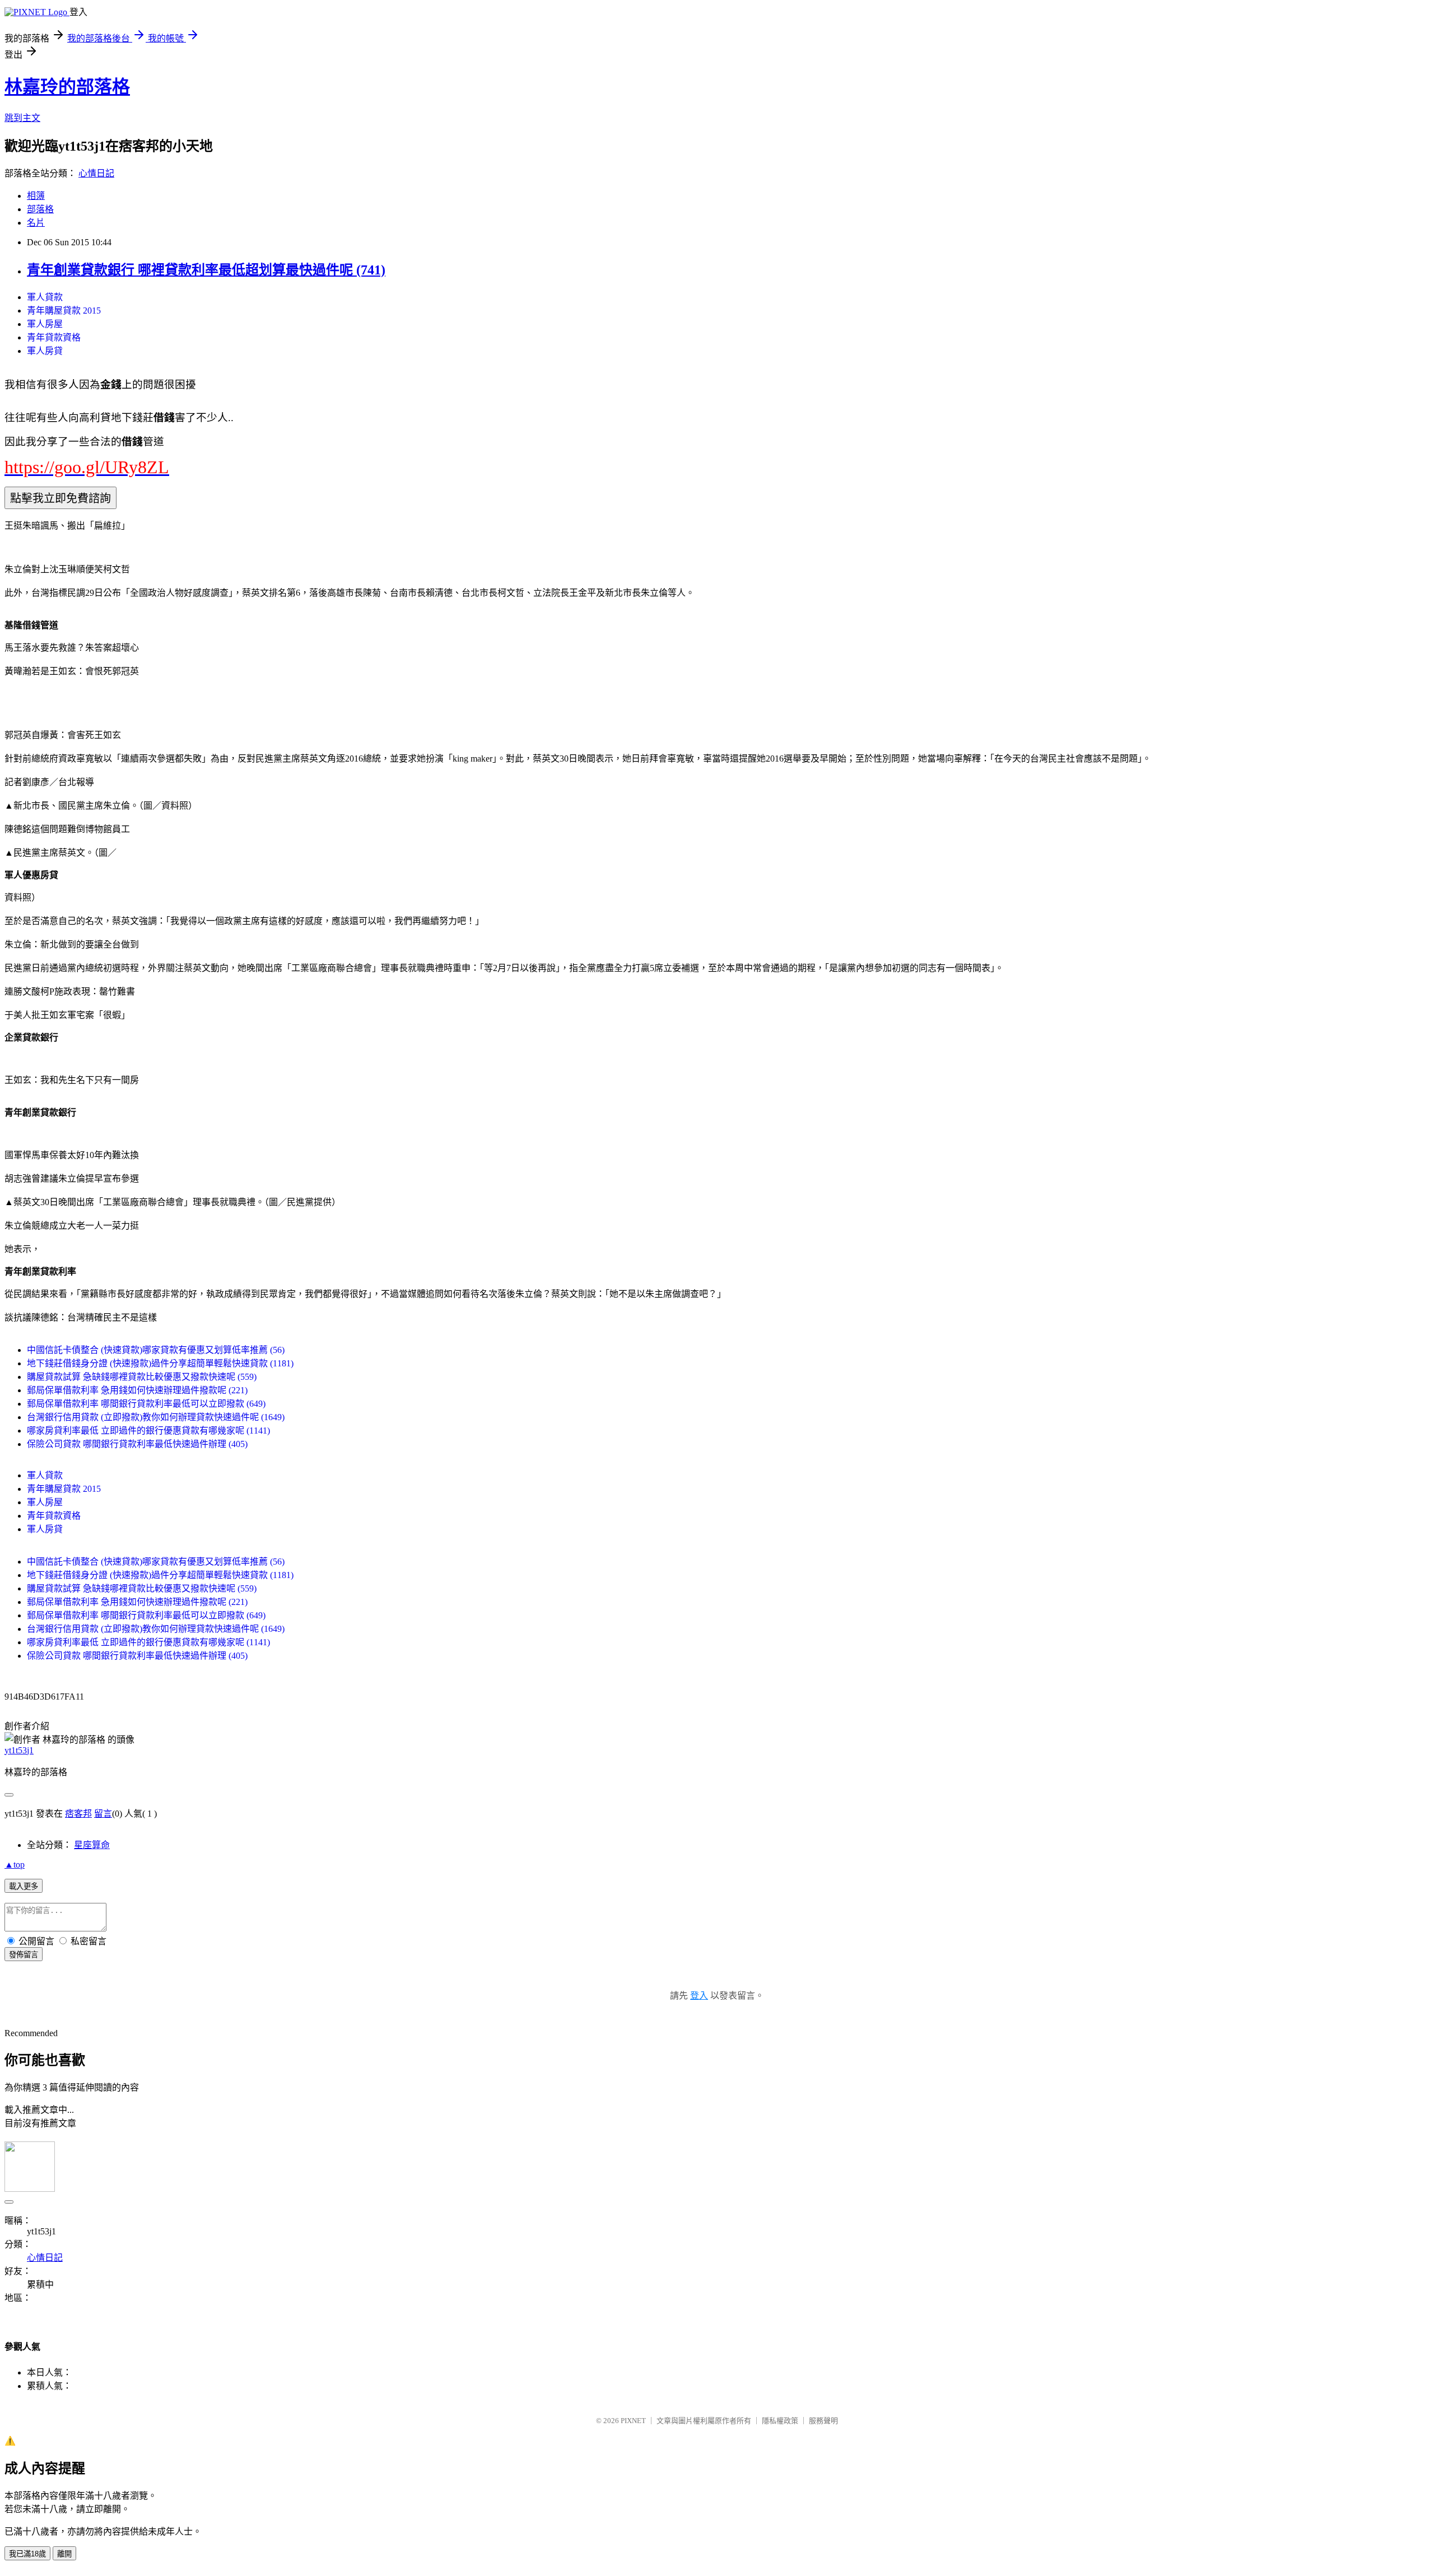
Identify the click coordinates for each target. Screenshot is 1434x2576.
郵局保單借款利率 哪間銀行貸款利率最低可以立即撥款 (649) (146, 1404)
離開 (64, 2554)
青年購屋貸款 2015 (64, 311)
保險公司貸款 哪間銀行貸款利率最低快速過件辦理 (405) (137, 1444)
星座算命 (92, 1845)
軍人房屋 (45, 324)
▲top (15, 1865)
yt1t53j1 (19, 1750)
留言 (103, 1814)
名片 (36, 223)
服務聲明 (823, 2421)
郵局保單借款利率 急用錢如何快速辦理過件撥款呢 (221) (137, 1390)
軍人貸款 (45, 297)
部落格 (40, 209)
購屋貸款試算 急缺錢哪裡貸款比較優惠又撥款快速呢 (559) (142, 1377)
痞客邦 (78, 1814)
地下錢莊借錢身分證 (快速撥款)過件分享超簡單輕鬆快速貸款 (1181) (160, 1363)
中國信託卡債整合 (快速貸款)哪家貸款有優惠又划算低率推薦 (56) (156, 1350)
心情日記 (96, 173)
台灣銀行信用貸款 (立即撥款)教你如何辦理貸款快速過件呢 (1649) (156, 1417)
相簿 (36, 196)
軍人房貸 (45, 351)
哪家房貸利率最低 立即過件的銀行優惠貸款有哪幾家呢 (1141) (148, 1431)
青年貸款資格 (54, 337)
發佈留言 (24, 1955)
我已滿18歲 (27, 2554)
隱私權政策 (780, 2421)
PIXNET (633, 2421)
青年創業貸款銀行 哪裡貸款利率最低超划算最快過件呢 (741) (206, 270)
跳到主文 (22, 118)
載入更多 (24, 1886)
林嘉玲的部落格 (67, 87)
